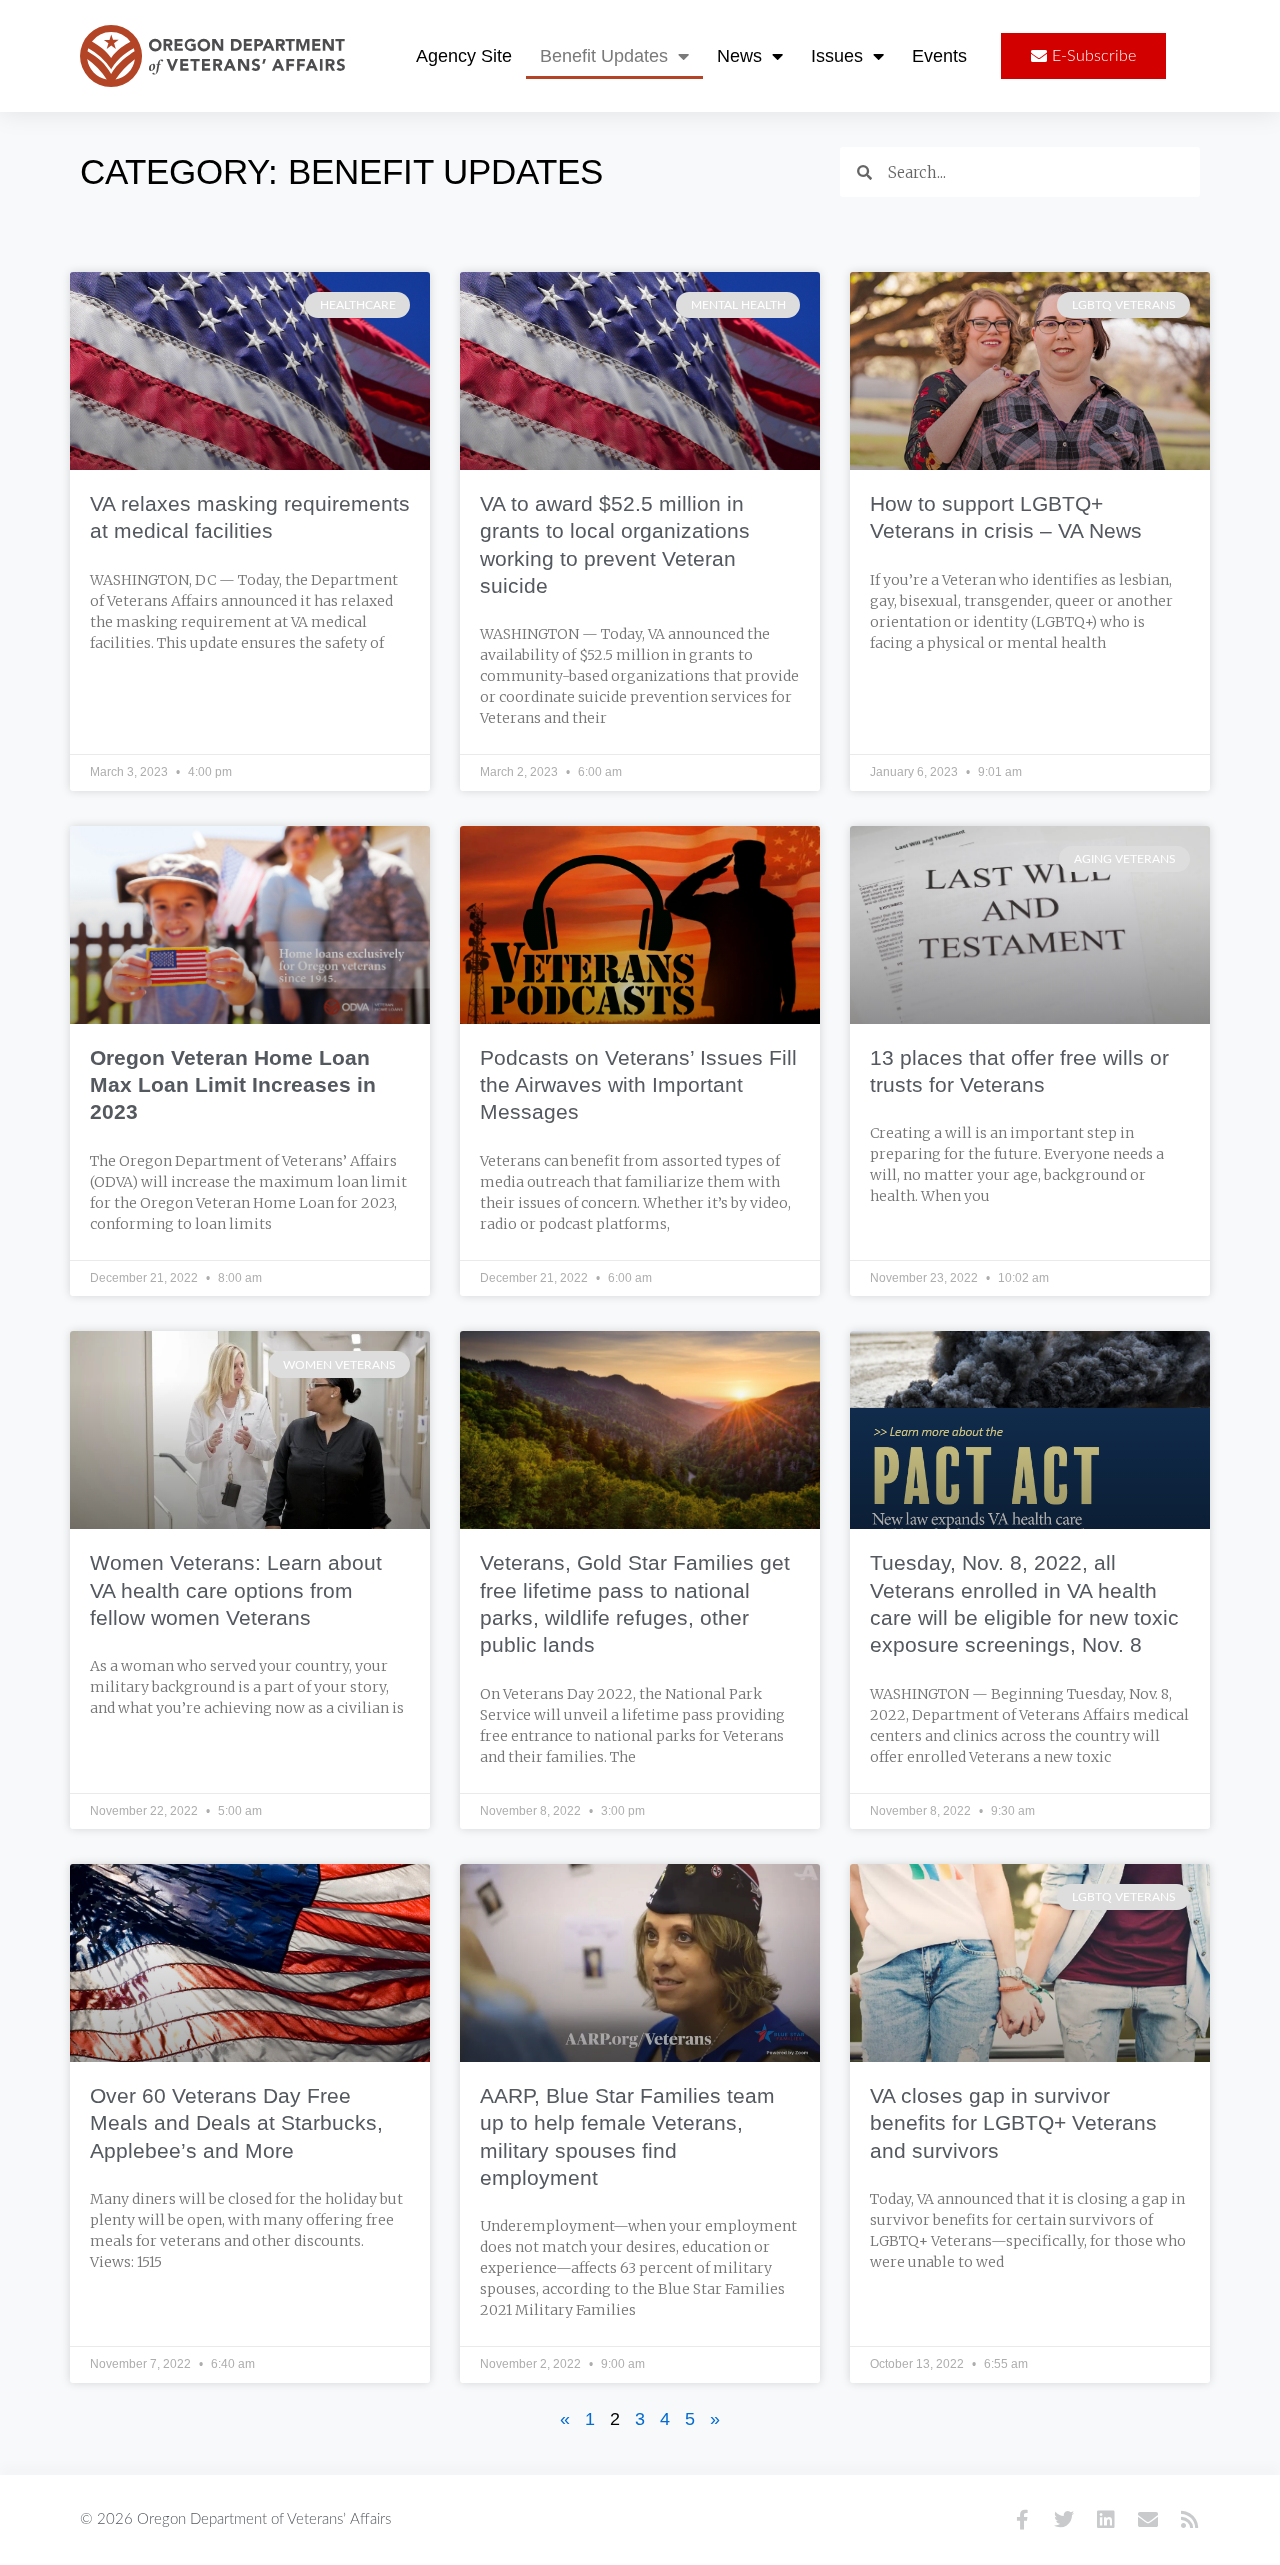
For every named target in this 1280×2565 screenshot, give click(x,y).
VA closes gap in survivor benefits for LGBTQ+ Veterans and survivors (1013, 2123)
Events (939, 56)
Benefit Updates (604, 56)
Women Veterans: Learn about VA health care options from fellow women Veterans (236, 1590)
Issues (837, 56)
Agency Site (464, 56)
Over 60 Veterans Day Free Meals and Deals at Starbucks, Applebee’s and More (236, 2123)
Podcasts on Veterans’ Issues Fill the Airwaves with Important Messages (638, 1085)
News (739, 56)
